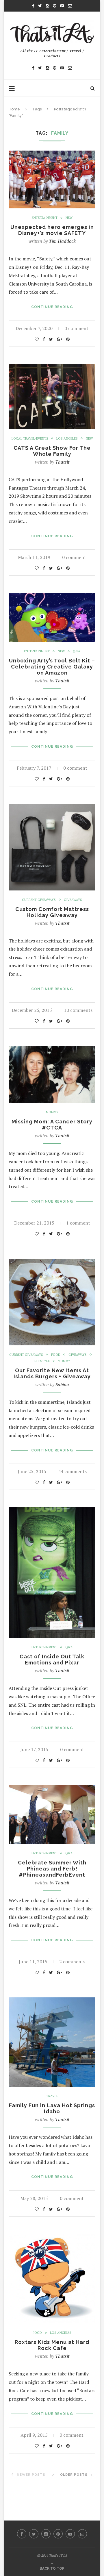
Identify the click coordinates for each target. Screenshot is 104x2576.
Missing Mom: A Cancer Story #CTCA (52, 1125)
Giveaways (73, 900)
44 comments (72, 1471)
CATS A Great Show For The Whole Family (52, 451)
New (69, 218)
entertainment (45, 218)
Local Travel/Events (30, 439)
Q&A (77, 651)
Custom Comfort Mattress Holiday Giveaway (52, 912)
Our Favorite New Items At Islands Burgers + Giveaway (52, 1373)
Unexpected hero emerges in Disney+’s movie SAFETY (52, 230)
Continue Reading (52, 307)
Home (14, 109)
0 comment (76, 328)
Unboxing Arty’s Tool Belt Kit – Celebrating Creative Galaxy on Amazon (52, 667)
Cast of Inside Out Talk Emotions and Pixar (52, 1660)
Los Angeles (67, 439)
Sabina (62, 1384)
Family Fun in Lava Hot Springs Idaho (52, 2108)
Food (56, 1355)
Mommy (52, 1112)
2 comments (72, 1962)
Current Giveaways (39, 900)
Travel (52, 2096)
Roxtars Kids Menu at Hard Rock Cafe (52, 2345)
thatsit (62, 462)
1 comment (78, 1223)
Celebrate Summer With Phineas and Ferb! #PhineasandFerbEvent (52, 1869)
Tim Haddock (62, 241)
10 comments (78, 1010)
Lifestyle (42, 1361)
